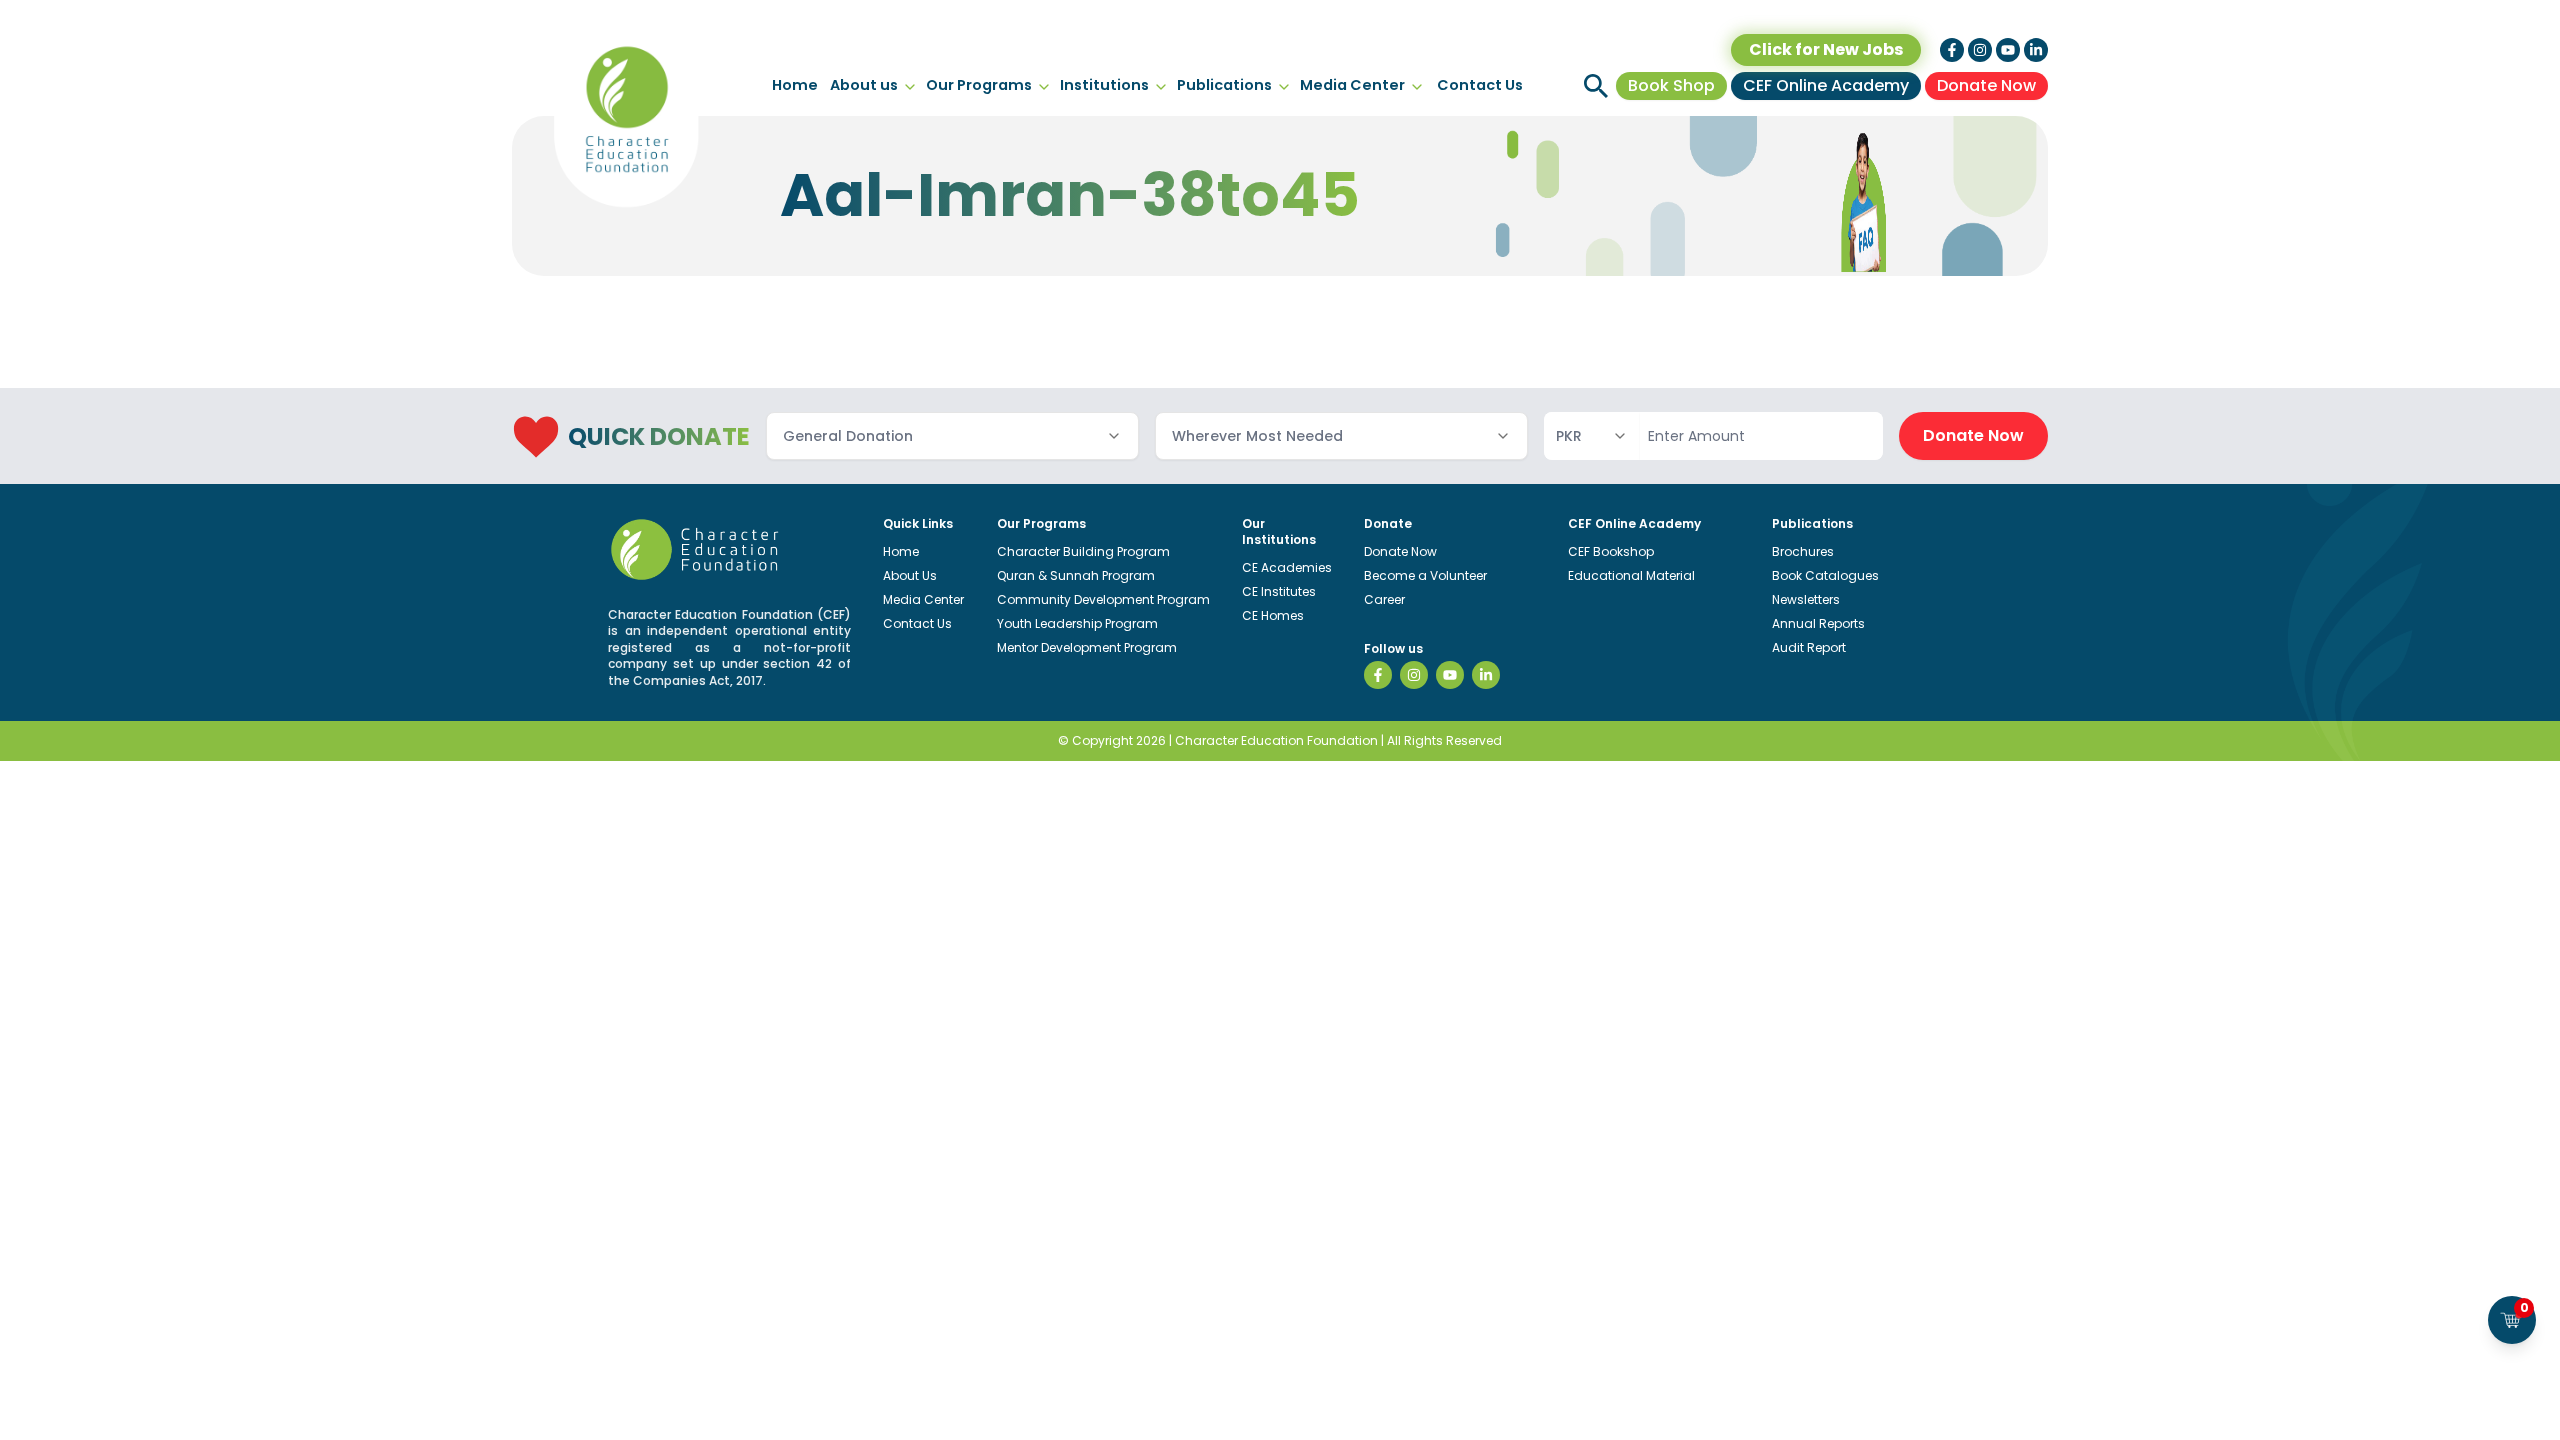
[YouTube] (1450, 675)
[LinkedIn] (1486, 675)
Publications (1224, 85)
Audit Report (1809, 647)
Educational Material (1631, 575)
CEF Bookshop (1611, 551)
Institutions (1104, 85)
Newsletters (1806, 599)
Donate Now (1986, 85)
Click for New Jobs (1826, 49)
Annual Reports (1818, 623)
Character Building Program (1083, 551)
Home (795, 85)
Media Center (1352, 85)
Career (1384, 599)
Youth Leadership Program (1077, 623)
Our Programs (979, 85)
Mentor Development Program (1087, 647)
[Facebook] (1378, 675)
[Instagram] (1414, 675)
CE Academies (1287, 567)
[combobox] (952, 436)
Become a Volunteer (1425, 575)
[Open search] (1596, 86)
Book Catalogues (1825, 575)
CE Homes (1273, 615)
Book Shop (1671, 85)
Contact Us (1480, 85)
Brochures (1803, 551)
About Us (910, 575)
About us (864, 85)
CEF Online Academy (1826, 85)
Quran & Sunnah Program (1076, 575)
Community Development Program (1103, 599)
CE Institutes (1279, 591)
